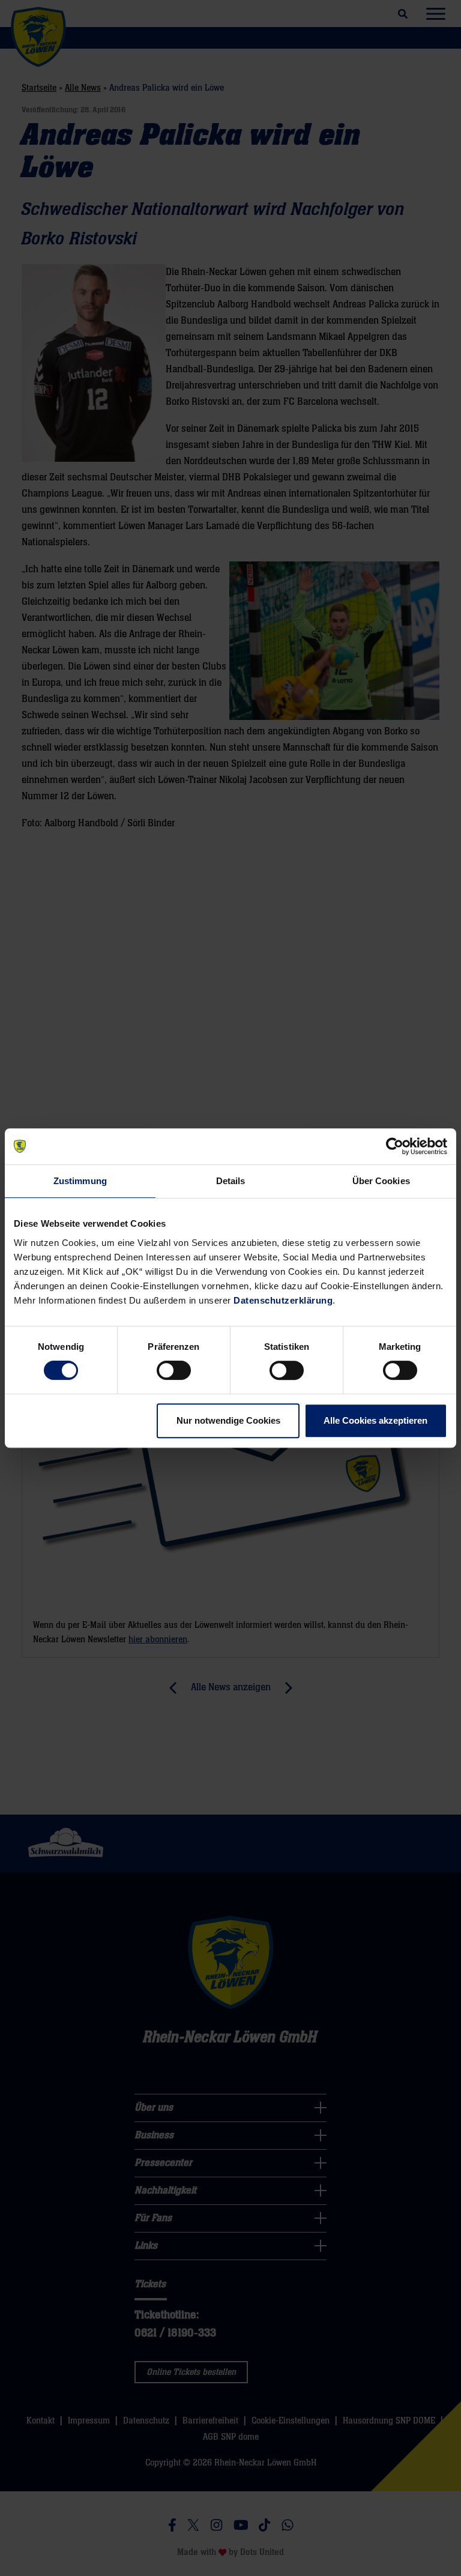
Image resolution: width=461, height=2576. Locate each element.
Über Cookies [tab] (381, 1181)
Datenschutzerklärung (283, 1300)
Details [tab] (231, 1181)
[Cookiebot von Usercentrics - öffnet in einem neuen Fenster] (395, 1146)
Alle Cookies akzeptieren (375, 1420)
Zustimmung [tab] (80, 1181)
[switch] (174, 1370)
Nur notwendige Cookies (228, 1420)
